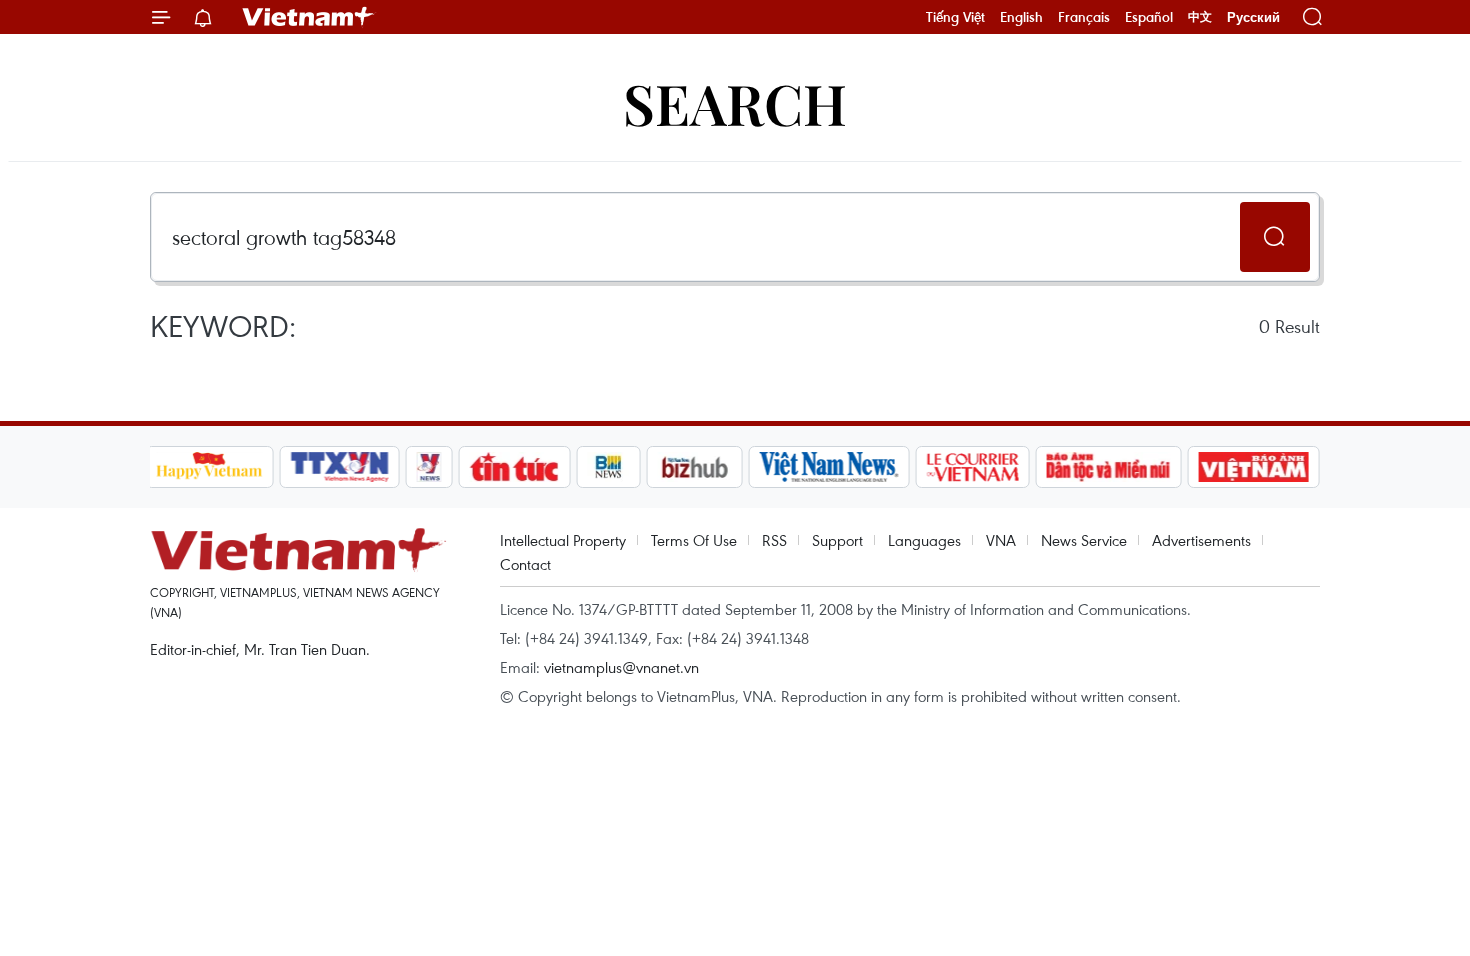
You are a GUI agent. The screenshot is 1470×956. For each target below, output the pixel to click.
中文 (1200, 17)
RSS (774, 540)
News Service (1084, 540)
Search (735, 102)
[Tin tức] (514, 467)
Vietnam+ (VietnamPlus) (309, 17)
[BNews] (608, 467)
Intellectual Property (563, 540)
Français (1084, 17)
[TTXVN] (339, 467)
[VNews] (428, 467)
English (1021, 17)
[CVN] (973, 467)
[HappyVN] (210, 467)
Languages (924, 540)
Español (1149, 17)
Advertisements (1201, 540)
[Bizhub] (695, 467)
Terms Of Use (694, 540)
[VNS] (829, 467)
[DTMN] (1109, 467)
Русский (1253, 17)
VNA (1001, 540)
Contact (525, 564)
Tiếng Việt (955, 17)
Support (837, 540)
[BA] (1254, 467)
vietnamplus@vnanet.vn (621, 667)
